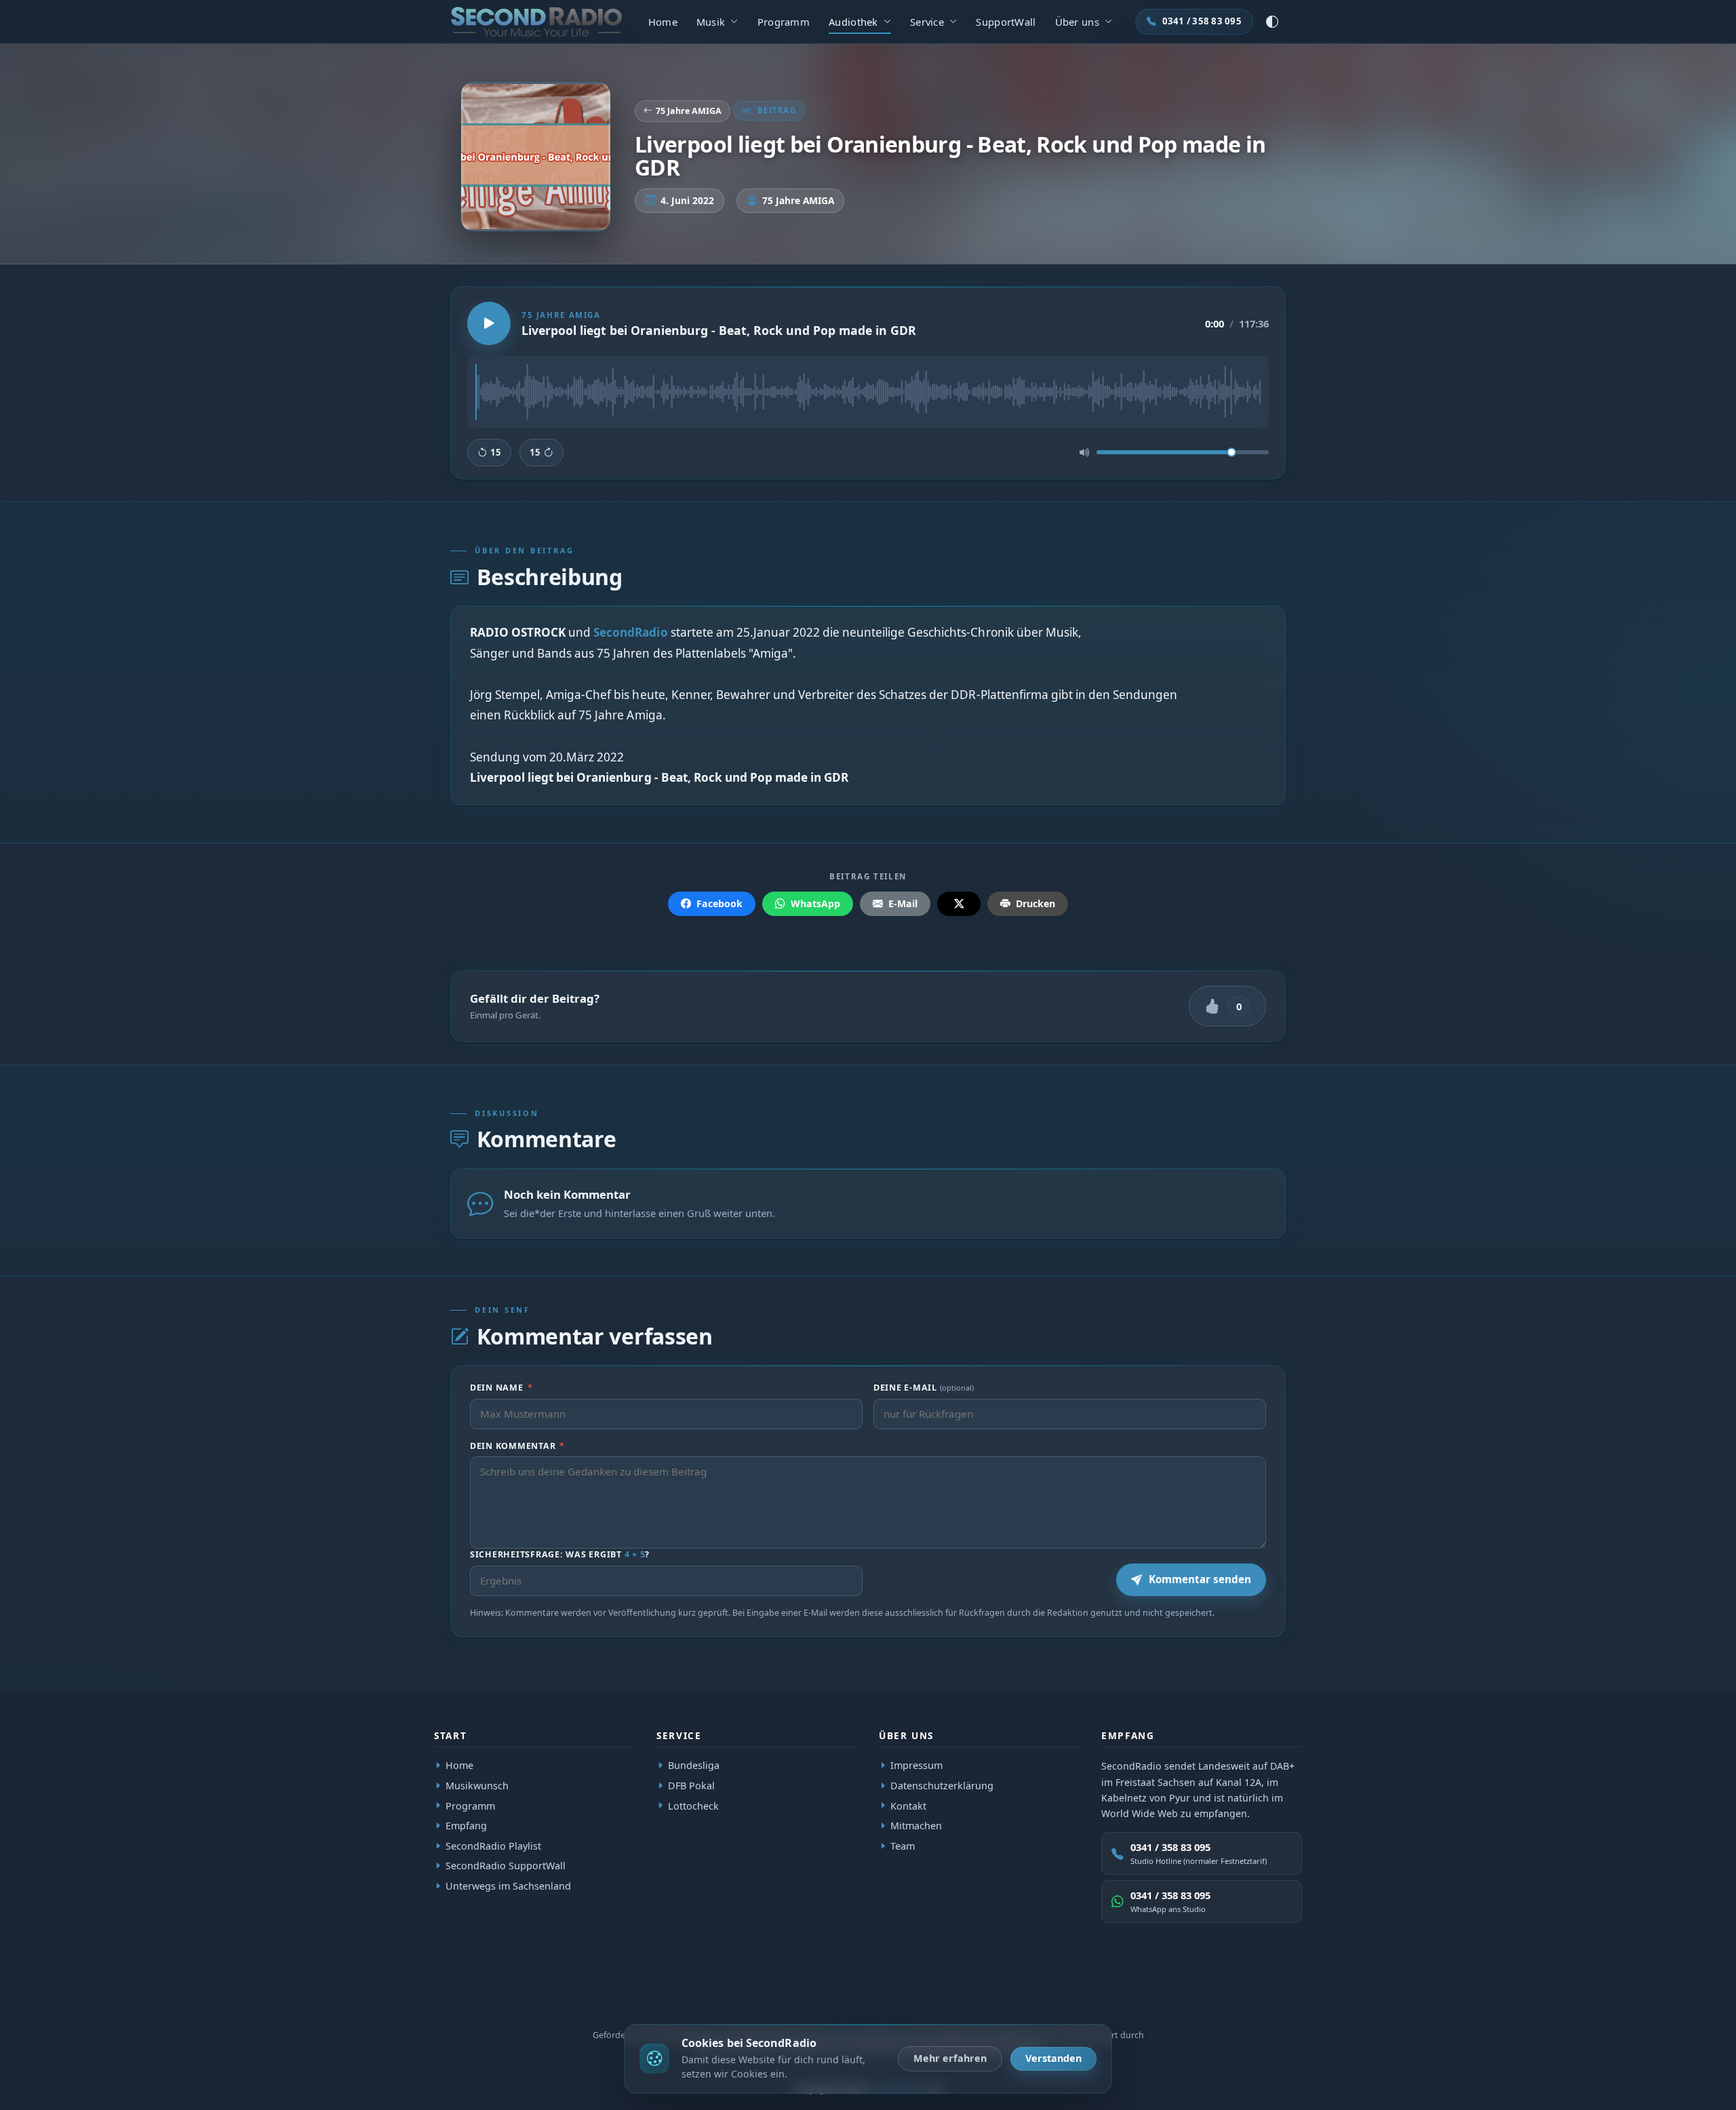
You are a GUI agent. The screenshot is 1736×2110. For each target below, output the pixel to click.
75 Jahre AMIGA (689, 111)
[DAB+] (450, 1996)
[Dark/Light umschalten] (1272, 22)
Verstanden (1053, 2058)
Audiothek (853, 22)
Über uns (1077, 22)
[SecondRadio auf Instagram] (1258, 1996)
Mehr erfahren (950, 2058)
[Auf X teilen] (959, 904)
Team (903, 1846)
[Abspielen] (489, 323)
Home (663, 22)
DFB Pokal (691, 1786)
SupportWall (1006, 22)
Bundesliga (694, 1765)
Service (927, 22)
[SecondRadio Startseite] (536, 22)
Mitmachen (916, 1826)
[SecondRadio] (490, 1996)
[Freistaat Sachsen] (631, 1996)
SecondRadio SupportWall (506, 1866)
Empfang (466, 1826)
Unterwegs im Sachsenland (508, 1886)
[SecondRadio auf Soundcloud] (1289, 1996)
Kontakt (908, 1806)
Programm (784, 22)
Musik (711, 22)
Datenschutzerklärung (942, 1786)
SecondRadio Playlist (493, 1846)
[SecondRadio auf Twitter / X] (1196, 1996)
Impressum (916, 1765)
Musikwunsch (477, 1786)
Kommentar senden (1200, 1580)
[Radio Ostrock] (533, 1996)
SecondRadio (630, 632)
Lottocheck (693, 1806)
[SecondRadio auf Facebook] (1227, 1996)
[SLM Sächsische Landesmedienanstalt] (587, 1996)
